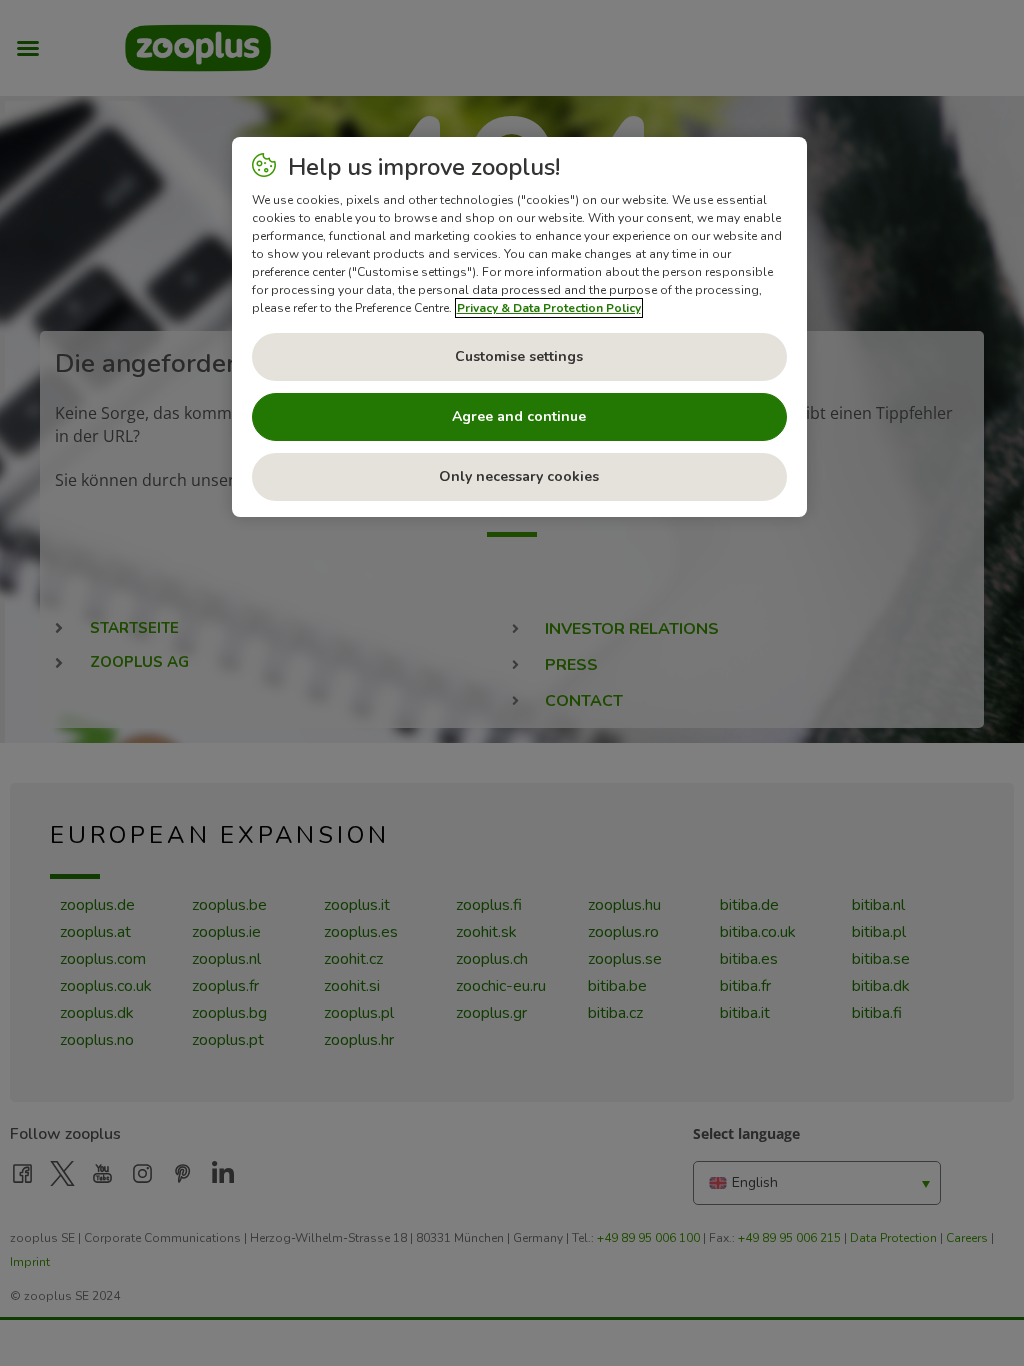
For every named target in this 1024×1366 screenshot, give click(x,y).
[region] (519, 327)
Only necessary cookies (519, 476)
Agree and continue (519, 416)
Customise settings (519, 356)
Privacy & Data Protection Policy (549, 308)
